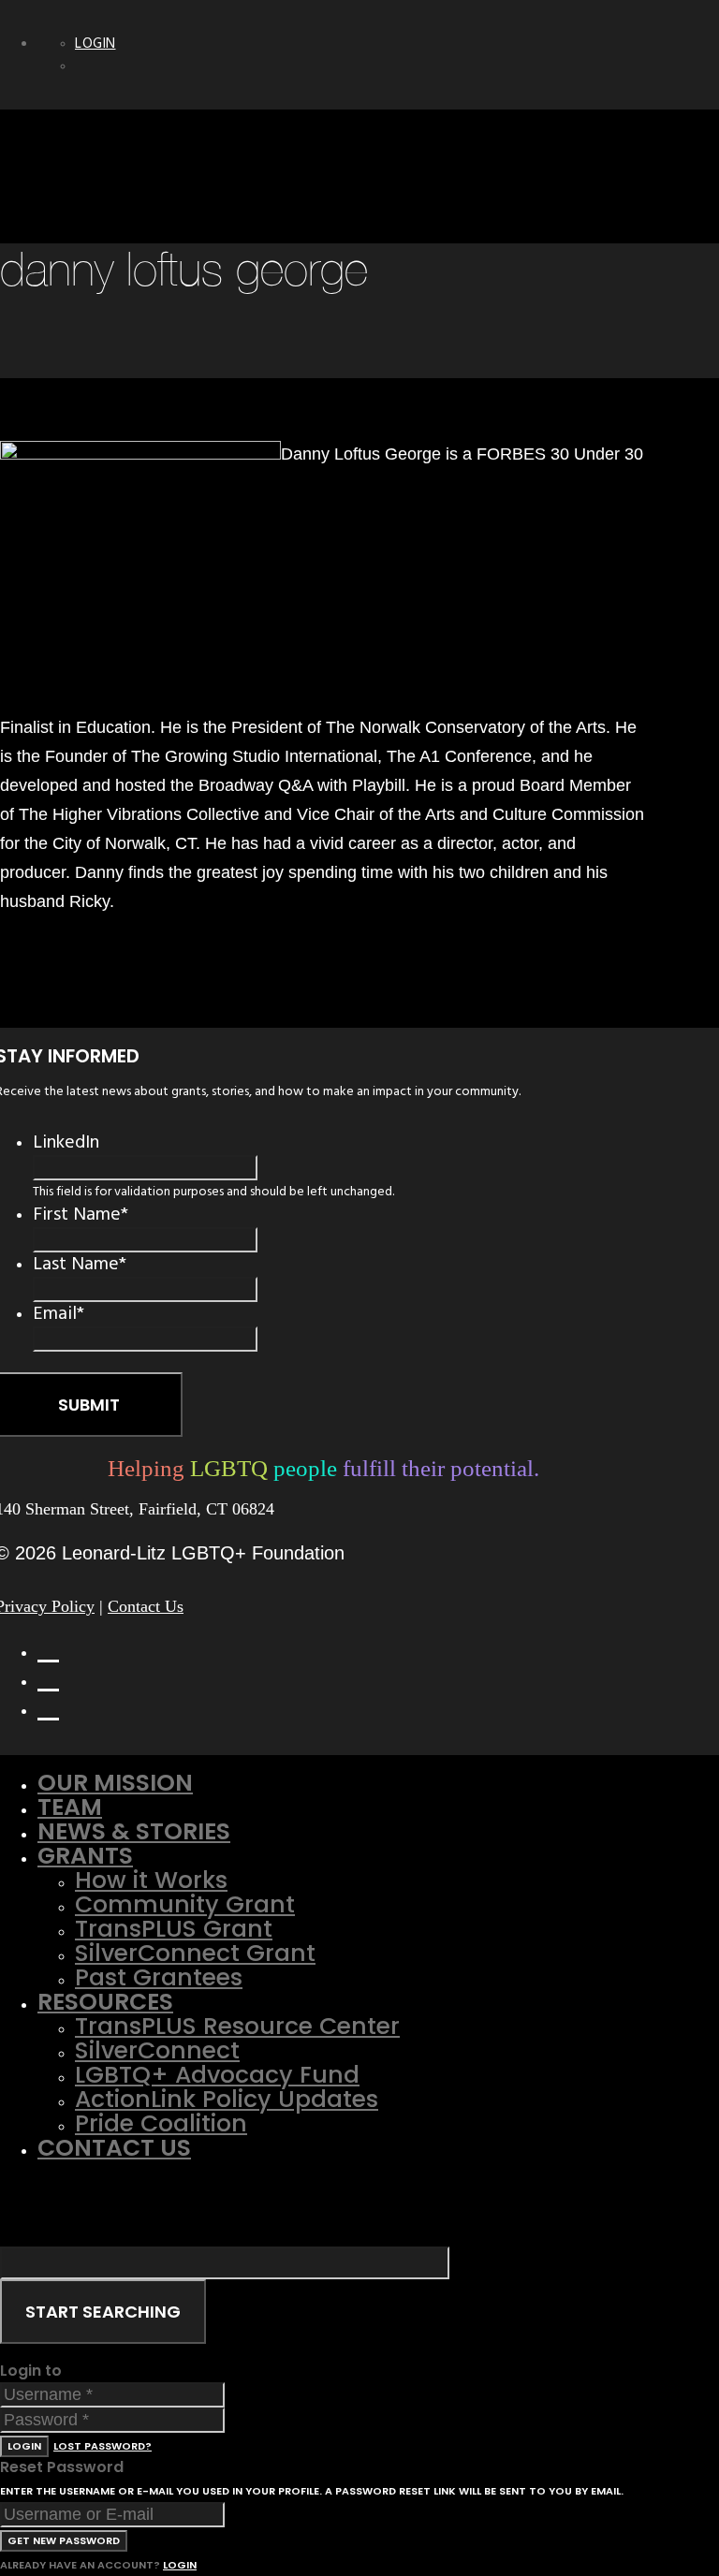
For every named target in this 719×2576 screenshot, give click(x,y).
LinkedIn (66, 1142)
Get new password (64, 2540)
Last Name (80, 1264)
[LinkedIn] (48, 1677)
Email (59, 1313)
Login (95, 44)
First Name (81, 1214)
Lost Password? (103, 2446)
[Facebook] (48, 1648)
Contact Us (146, 1606)
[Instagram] (48, 1706)
